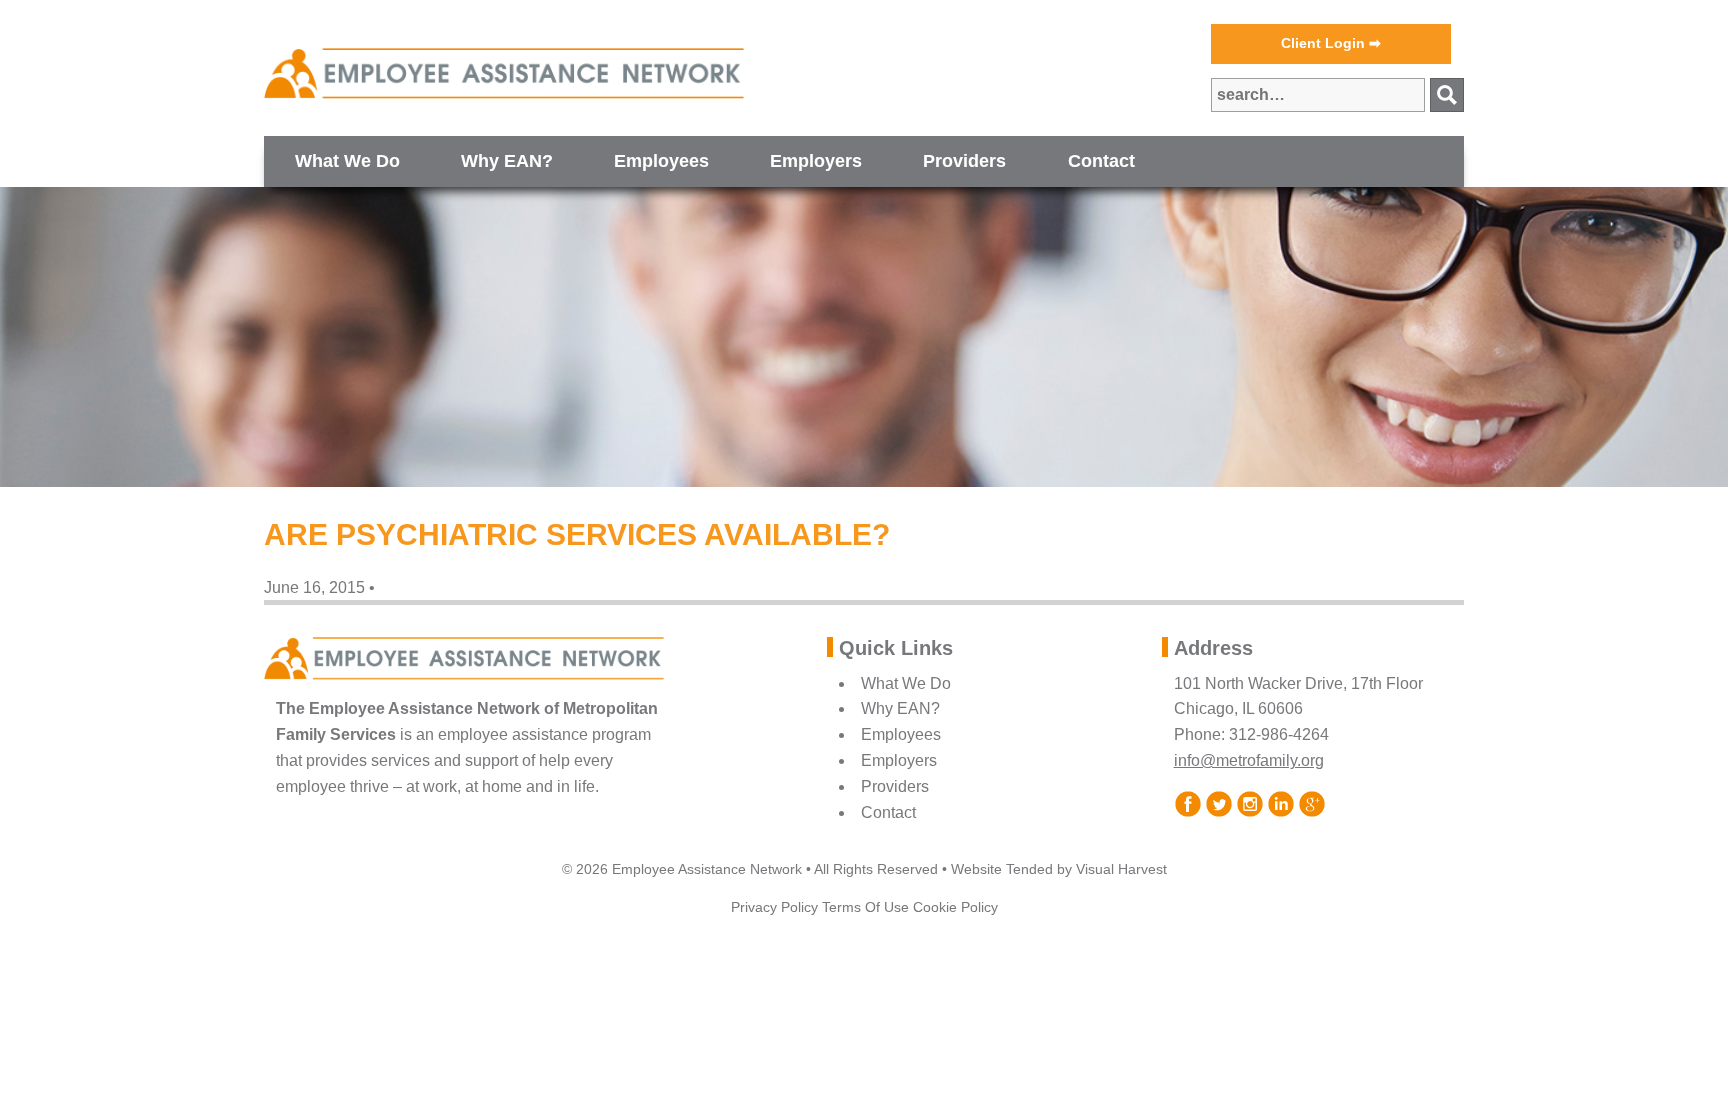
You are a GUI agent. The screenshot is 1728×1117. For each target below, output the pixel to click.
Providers (964, 161)
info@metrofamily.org (1249, 760)
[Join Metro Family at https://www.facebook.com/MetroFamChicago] (1187, 802)
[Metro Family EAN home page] (504, 73)
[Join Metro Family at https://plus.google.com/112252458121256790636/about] (1311, 802)
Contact (1101, 161)
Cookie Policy (955, 907)
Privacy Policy (774, 907)
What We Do (347, 161)
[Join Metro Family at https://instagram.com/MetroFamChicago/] (1249, 802)
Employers (816, 161)
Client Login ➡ (1331, 43)
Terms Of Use (865, 907)
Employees (661, 161)
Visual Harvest (1121, 869)
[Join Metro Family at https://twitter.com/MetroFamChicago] (1218, 802)
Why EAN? (507, 161)
